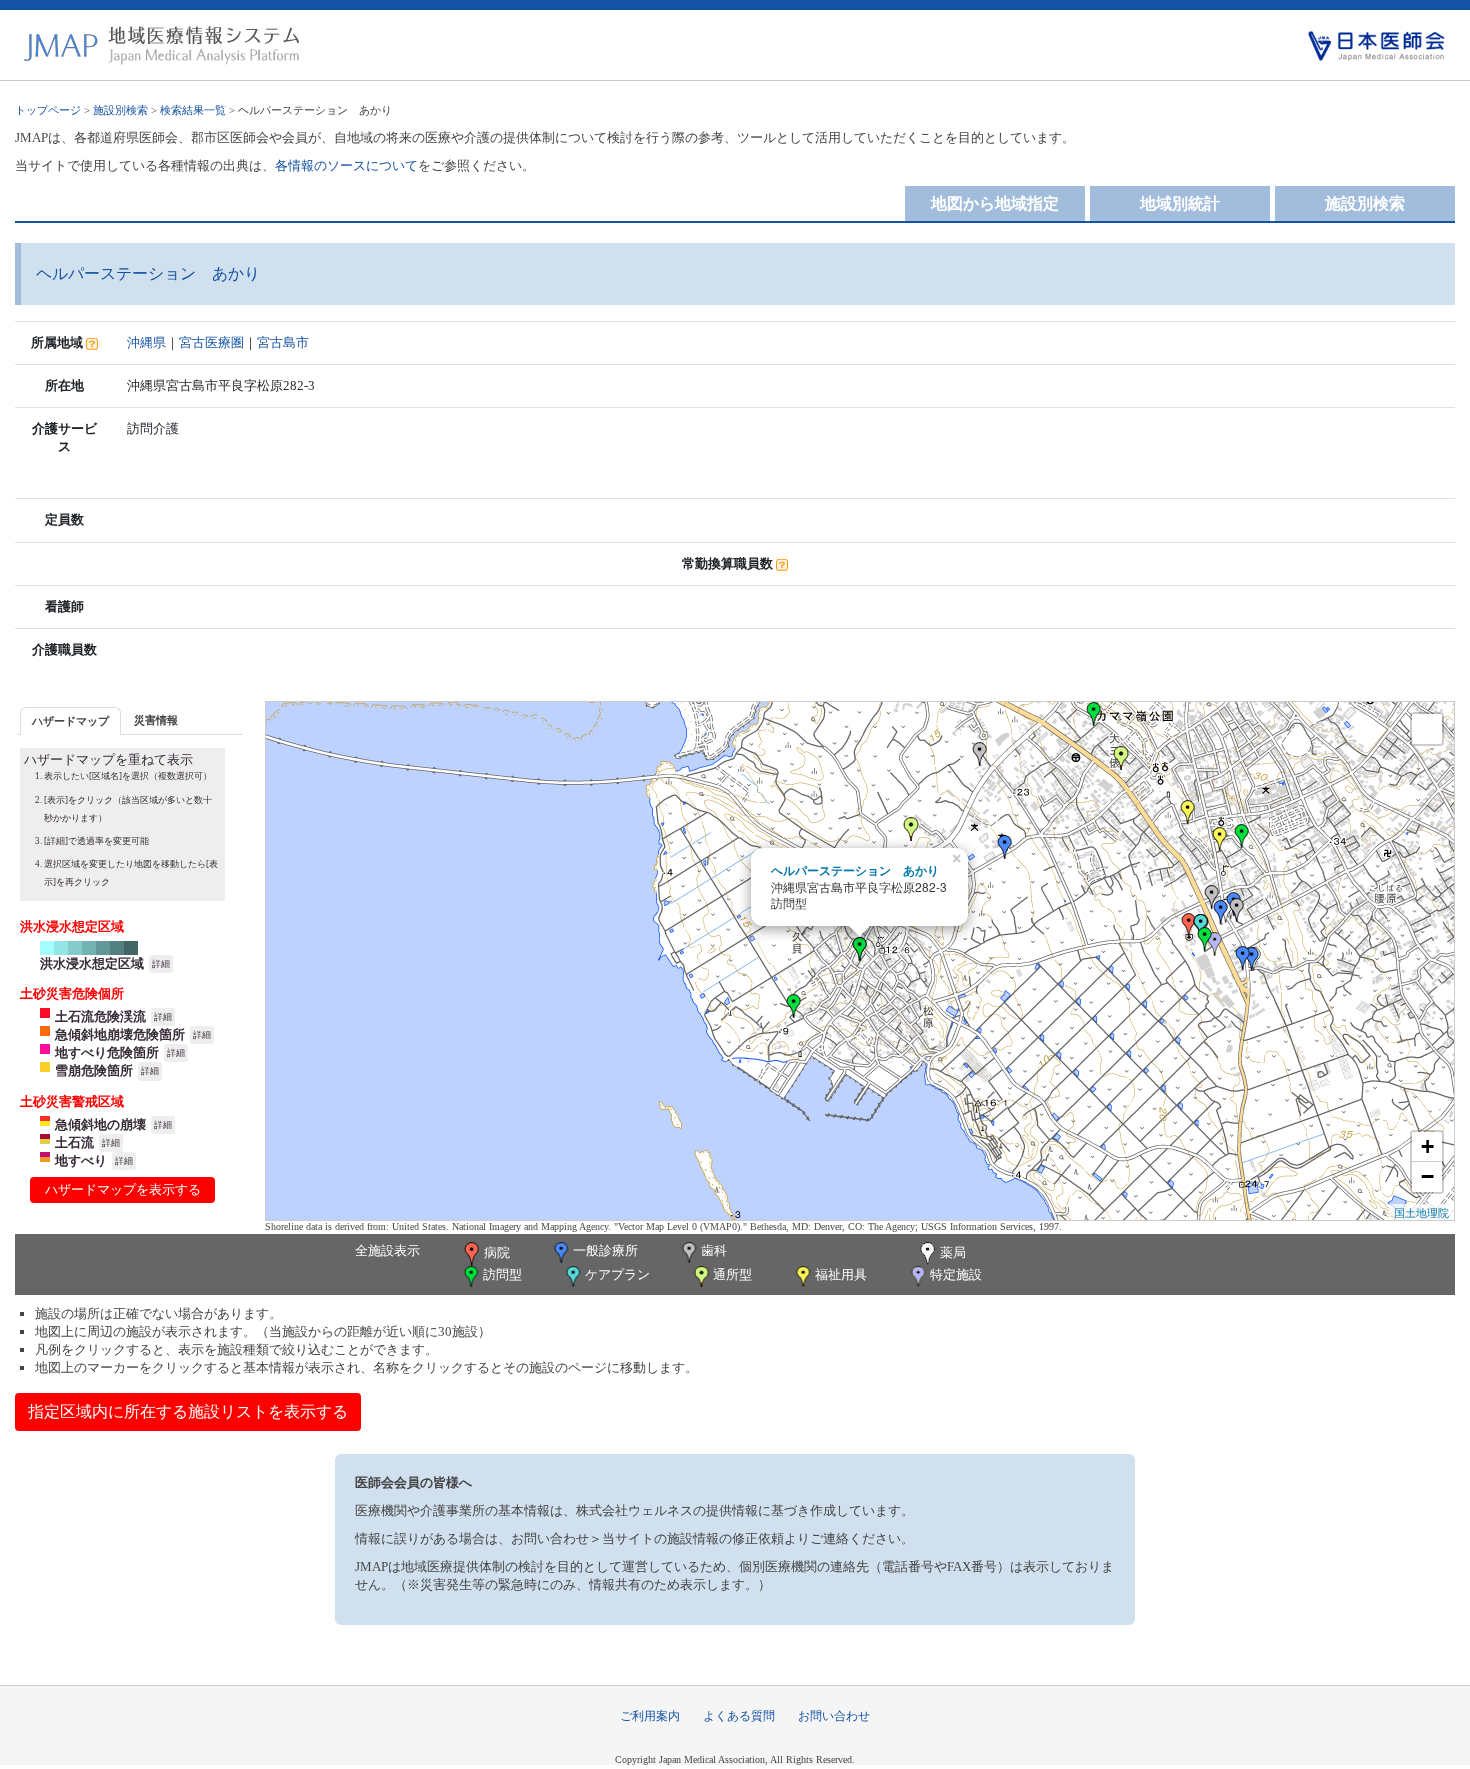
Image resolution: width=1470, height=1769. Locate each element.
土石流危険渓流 (100, 1016)
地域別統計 (1180, 203)
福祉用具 (841, 1274)
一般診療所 (605, 1250)
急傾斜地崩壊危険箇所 (120, 1034)
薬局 (953, 1252)
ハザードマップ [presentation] (70, 721)
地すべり (81, 1160)
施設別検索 (120, 110)
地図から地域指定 (995, 203)
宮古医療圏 (211, 342)
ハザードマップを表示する (123, 1189)
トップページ (48, 110)
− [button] (1427, 1176)
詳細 (161, 964)
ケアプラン (617, 1274)
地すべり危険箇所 (107, 1052)
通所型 (732, 1274)
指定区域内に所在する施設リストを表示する (188, 1411)
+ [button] (1427, 1146)
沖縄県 (146, 342)
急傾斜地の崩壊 (100, 1124)
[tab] (70, 720)
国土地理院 (1421, 1212)
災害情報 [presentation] (156, 720)
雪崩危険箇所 (94, 1070)
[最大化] (1427, 729)
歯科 (714, 1250)
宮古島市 (283, 342)
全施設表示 (387, 1250)
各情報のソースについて (346, 165)
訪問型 (502, 1274)
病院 (497, 1252)
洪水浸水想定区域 (92, 963)
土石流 (74, 1142)
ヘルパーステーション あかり (855, 870)
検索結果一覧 (193, 110)
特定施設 (956, 1274)
